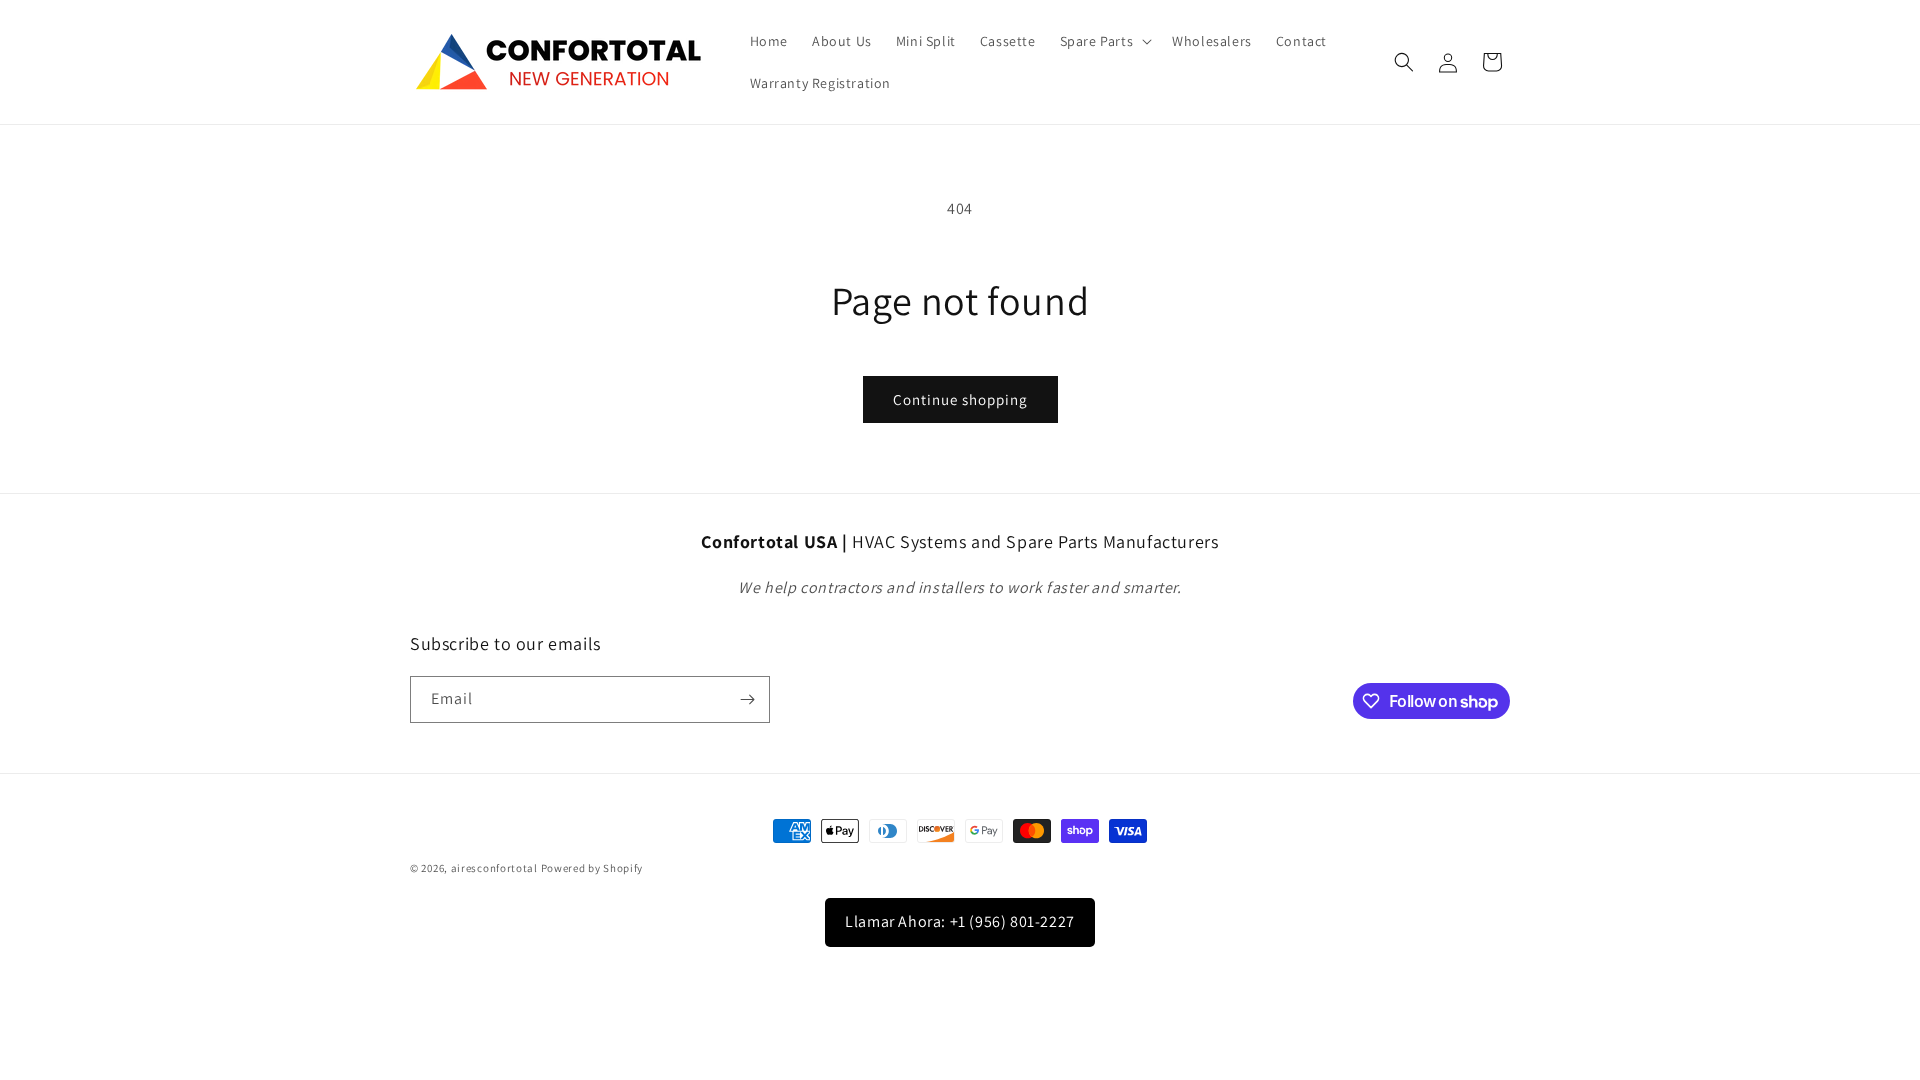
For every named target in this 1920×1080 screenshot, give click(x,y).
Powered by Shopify (592, 868)
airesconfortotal (494, 868)
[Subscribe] (747, 699)
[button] (1104, 41)
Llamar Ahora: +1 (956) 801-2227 (960, 921)
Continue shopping (960, 399)
